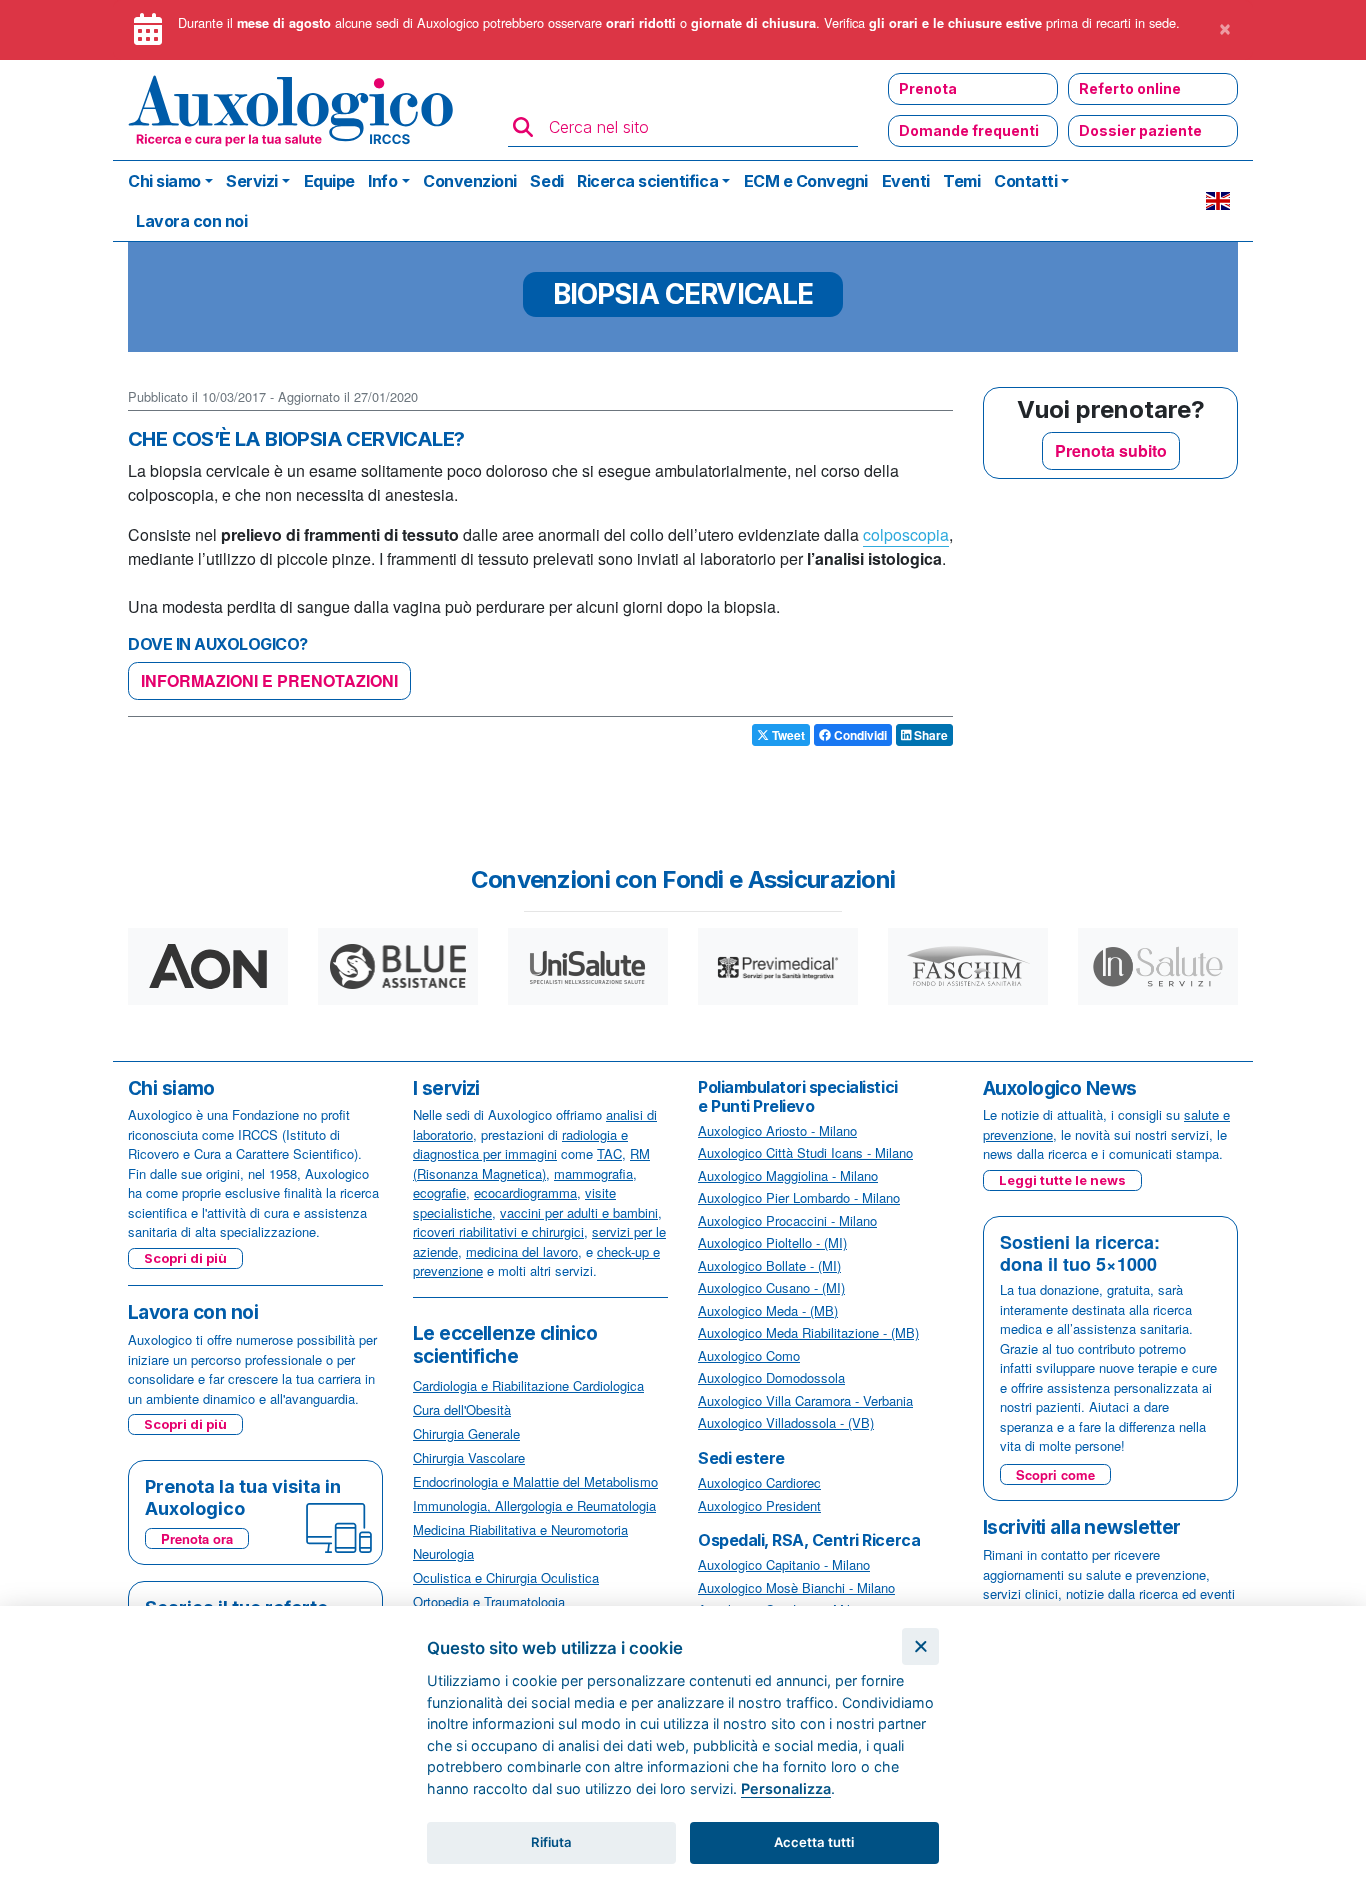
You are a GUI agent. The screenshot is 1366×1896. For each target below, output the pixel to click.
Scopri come (1055, 1474)
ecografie (439, 1192)
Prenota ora (197, 1538)
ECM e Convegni (806, 181)
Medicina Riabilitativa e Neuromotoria (520, 1529)
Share (929, 735)
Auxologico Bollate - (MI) (769, 1265)
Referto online (1130, 88)
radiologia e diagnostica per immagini (520, 1144)
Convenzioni (470, 181)
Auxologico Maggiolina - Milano (788, 1175)
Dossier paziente (1140, 130)
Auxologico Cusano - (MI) (771, 1287)
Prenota (928, 88)
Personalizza (786, 1788)
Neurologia (443, 1553)
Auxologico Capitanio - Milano (784, 1564)
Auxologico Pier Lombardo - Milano (799, 1197)
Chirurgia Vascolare (469, 1457)
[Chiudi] (920, 1646)
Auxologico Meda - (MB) (768, 1310)
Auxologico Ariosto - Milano (777, 1130)
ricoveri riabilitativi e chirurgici (498, 1231)
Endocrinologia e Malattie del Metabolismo (535, 1481)
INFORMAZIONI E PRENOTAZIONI (269, 680)
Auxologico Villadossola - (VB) (786, 1422)
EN (1218, 201)
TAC (609, 1153)
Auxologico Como (749, 1355)
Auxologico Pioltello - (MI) (772, 1242)
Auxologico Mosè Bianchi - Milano (796, 1587)
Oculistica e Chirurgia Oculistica (506, 1577)
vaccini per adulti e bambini (579, 1212)
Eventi (906, 181)
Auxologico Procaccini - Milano (787, 1220)
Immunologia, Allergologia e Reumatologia (534, 1505)
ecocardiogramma (525, 1192)
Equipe (329, 181)
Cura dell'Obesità (462, 1409)
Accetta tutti (814, 1842)
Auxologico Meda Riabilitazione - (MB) (808, 1332)
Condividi (859, 735)
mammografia (593, 1173)
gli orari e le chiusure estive (955, 23)
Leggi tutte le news (1062, 1180)
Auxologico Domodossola (771, 1377)
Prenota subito (1111, 450)
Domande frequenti (969, 130)
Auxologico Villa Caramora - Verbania (805, 1400)
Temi (961, 181)
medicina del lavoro (522, 1251)
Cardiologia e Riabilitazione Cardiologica (528, 1385)
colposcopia (906, 534)
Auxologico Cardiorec (759, 1482)
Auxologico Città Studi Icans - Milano (805, 1152)
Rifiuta (551, 1842)
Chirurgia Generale (466, 1433)
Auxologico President (759, 1505)
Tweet (787, 735)
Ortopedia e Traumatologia (489, 1601)
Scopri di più (185, 1258)
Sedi (546, 181)
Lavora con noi (191, 221)
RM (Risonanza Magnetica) (531, 1163)
